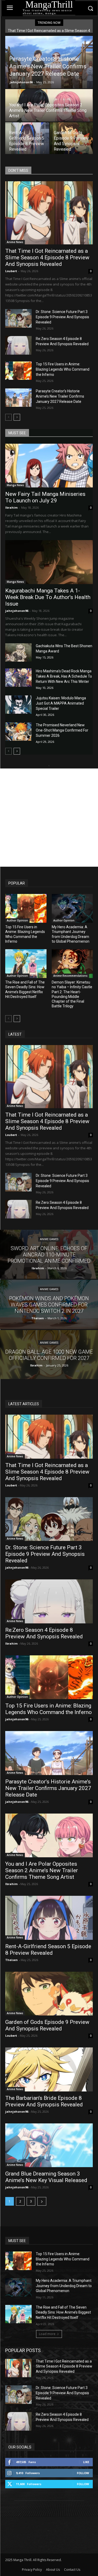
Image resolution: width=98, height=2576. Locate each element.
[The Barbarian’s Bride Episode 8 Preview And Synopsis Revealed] (49, 2069)
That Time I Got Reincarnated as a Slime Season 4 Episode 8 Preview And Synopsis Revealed (47, 257)
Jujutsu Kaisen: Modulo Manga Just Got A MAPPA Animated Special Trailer (61, 703)
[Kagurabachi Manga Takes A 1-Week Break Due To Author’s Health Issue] (49, 562)
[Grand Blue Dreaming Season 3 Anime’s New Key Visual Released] (49, 2145)
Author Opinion (17, 920)
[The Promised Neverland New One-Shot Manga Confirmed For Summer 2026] (18, 732)
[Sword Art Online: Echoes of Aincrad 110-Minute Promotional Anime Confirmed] (49, 1254)
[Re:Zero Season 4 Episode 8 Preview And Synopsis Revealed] (18, 345)
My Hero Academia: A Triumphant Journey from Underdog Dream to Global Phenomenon (64, 2286)
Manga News (15, 485)
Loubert (11, 271)
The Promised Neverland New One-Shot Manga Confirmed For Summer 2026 (62, 730)
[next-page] (17, 417)
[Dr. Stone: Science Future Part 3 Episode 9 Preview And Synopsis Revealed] (18, 318)
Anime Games (49, 1239)
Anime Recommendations (70, 976)
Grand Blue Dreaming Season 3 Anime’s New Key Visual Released (46, 2177)
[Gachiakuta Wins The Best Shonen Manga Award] (18, 652)
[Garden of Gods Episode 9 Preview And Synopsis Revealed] (72, 139)
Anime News (15, 242)
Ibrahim (11, 507)
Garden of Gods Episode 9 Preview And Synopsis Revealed (47, 2025)
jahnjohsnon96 (21, 82)
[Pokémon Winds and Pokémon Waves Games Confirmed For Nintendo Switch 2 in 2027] (49, 1304)
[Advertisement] (49, 818)
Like (86, 2462)
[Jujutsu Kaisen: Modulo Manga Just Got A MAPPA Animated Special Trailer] (18, 705)
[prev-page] (8, 417)
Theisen (11, 1960)
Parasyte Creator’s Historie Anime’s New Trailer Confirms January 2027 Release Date (60, 396)
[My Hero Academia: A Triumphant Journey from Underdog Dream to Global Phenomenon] (72, 908)
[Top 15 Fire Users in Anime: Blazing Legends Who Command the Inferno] (18, 371)
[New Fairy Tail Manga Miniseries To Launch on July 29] (49, 466)
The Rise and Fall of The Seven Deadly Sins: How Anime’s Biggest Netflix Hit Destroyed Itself (63, 2312)
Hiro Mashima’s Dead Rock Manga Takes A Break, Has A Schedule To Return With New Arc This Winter (64, 676)
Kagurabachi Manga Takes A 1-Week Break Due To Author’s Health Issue (48, 597)
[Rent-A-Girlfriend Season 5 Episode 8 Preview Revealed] (27, 139)
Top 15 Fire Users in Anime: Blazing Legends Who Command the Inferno (63, 369)
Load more (47, 2334)
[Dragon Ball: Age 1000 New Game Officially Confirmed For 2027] (49, 1355)
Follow (83, 2473)
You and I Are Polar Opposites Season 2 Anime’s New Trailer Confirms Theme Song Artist (42, 1870)
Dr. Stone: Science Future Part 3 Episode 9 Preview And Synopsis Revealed (62, 317)
